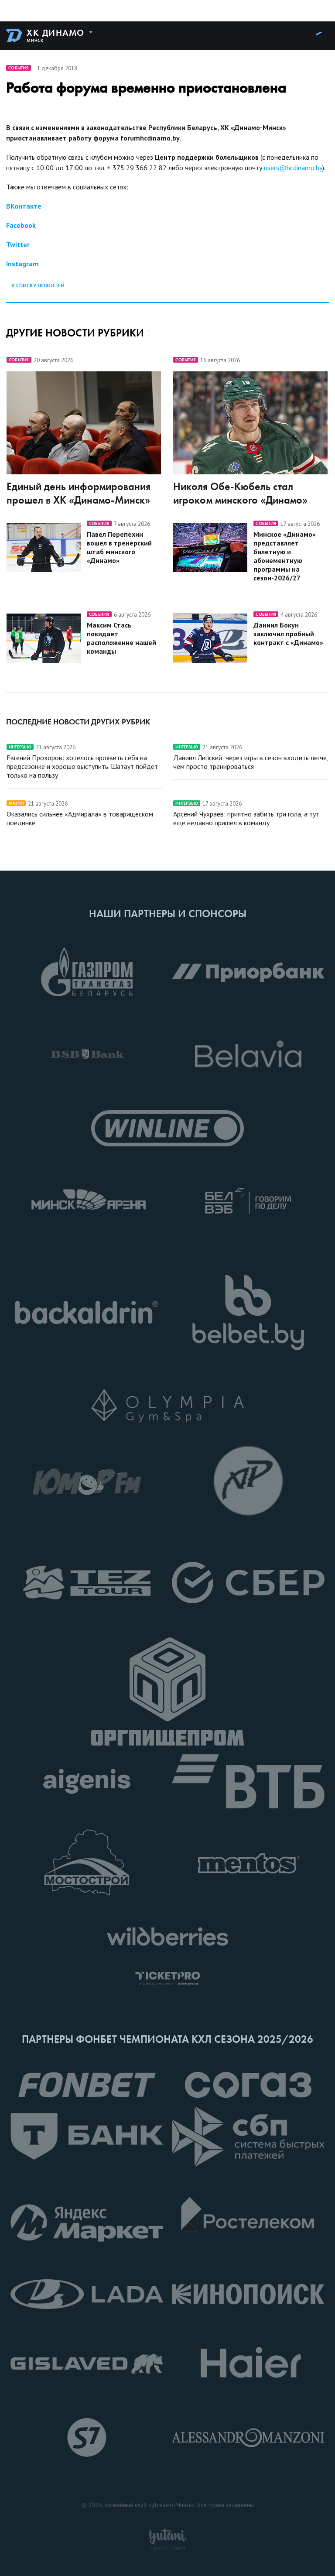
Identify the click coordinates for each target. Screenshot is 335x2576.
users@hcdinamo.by (293, 168)
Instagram (22, 264)
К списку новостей (38, 285)
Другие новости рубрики (75, 333)
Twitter (18, 244)
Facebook (21, 225)
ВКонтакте (24, 206)
